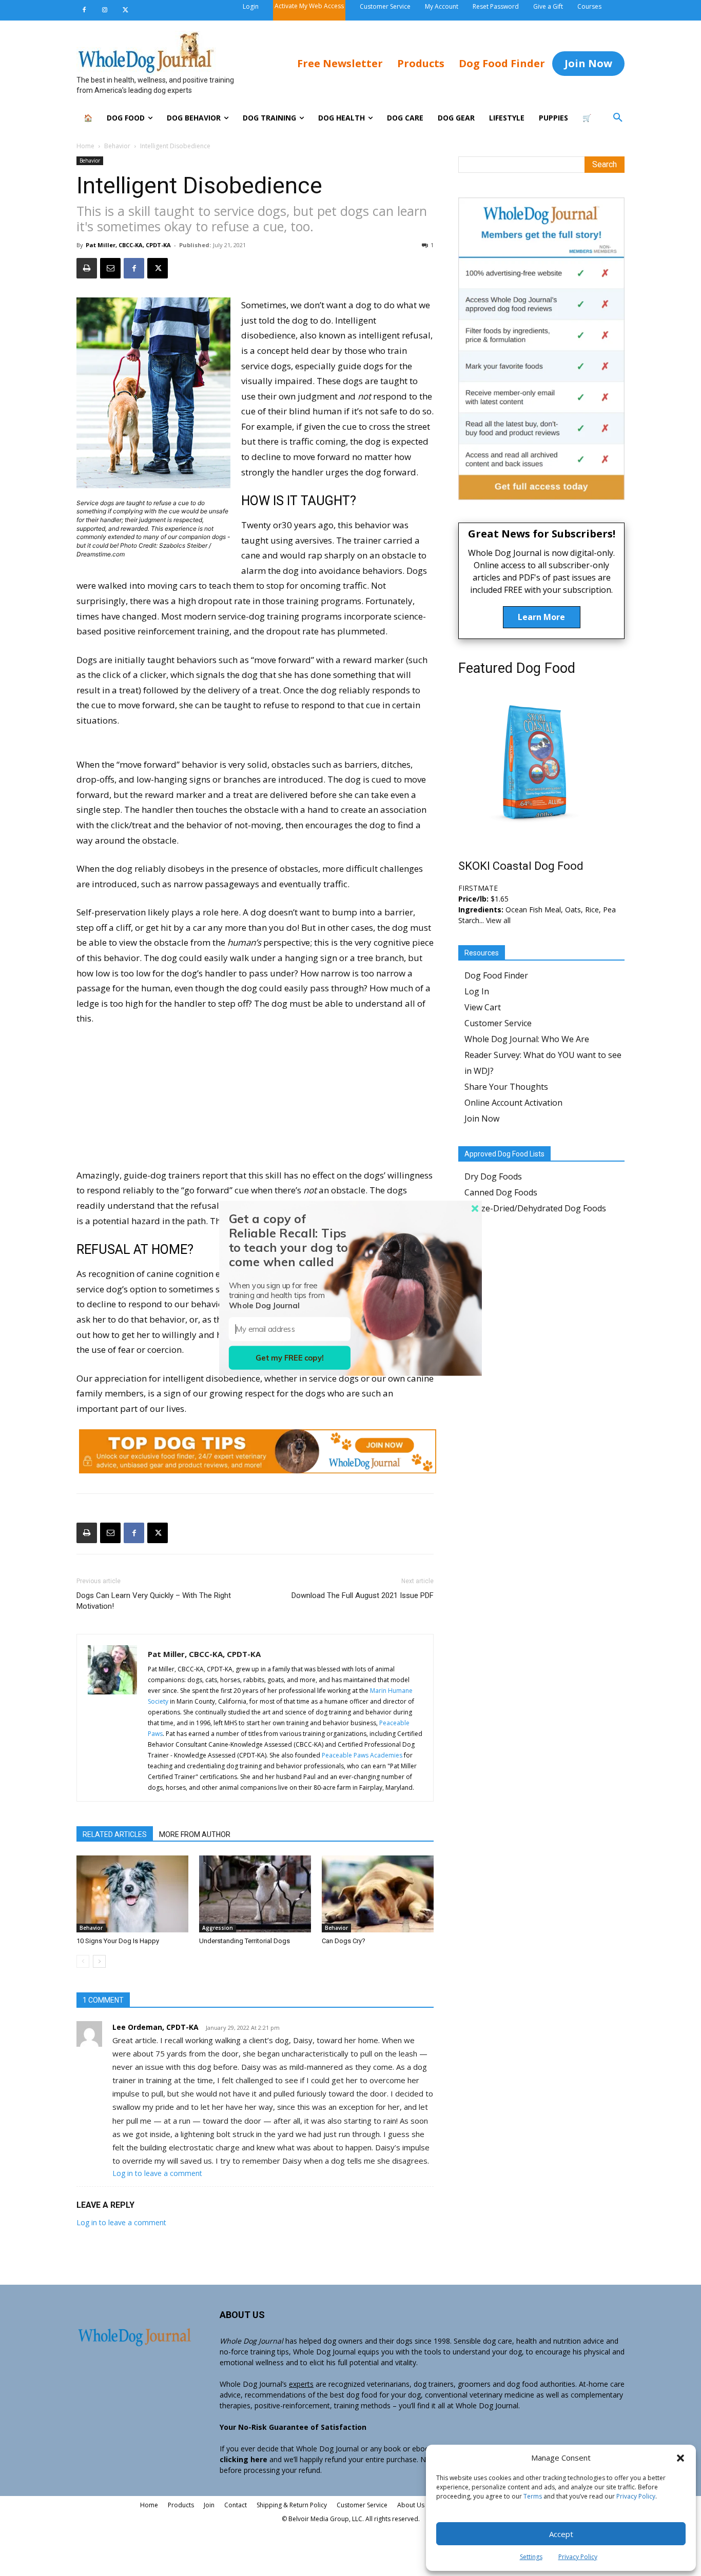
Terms (533, 2496)
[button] (680, 2458)
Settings (531, 2557)
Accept (561, 2534)
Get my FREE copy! (290, 1358)
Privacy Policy (636, 2496)
